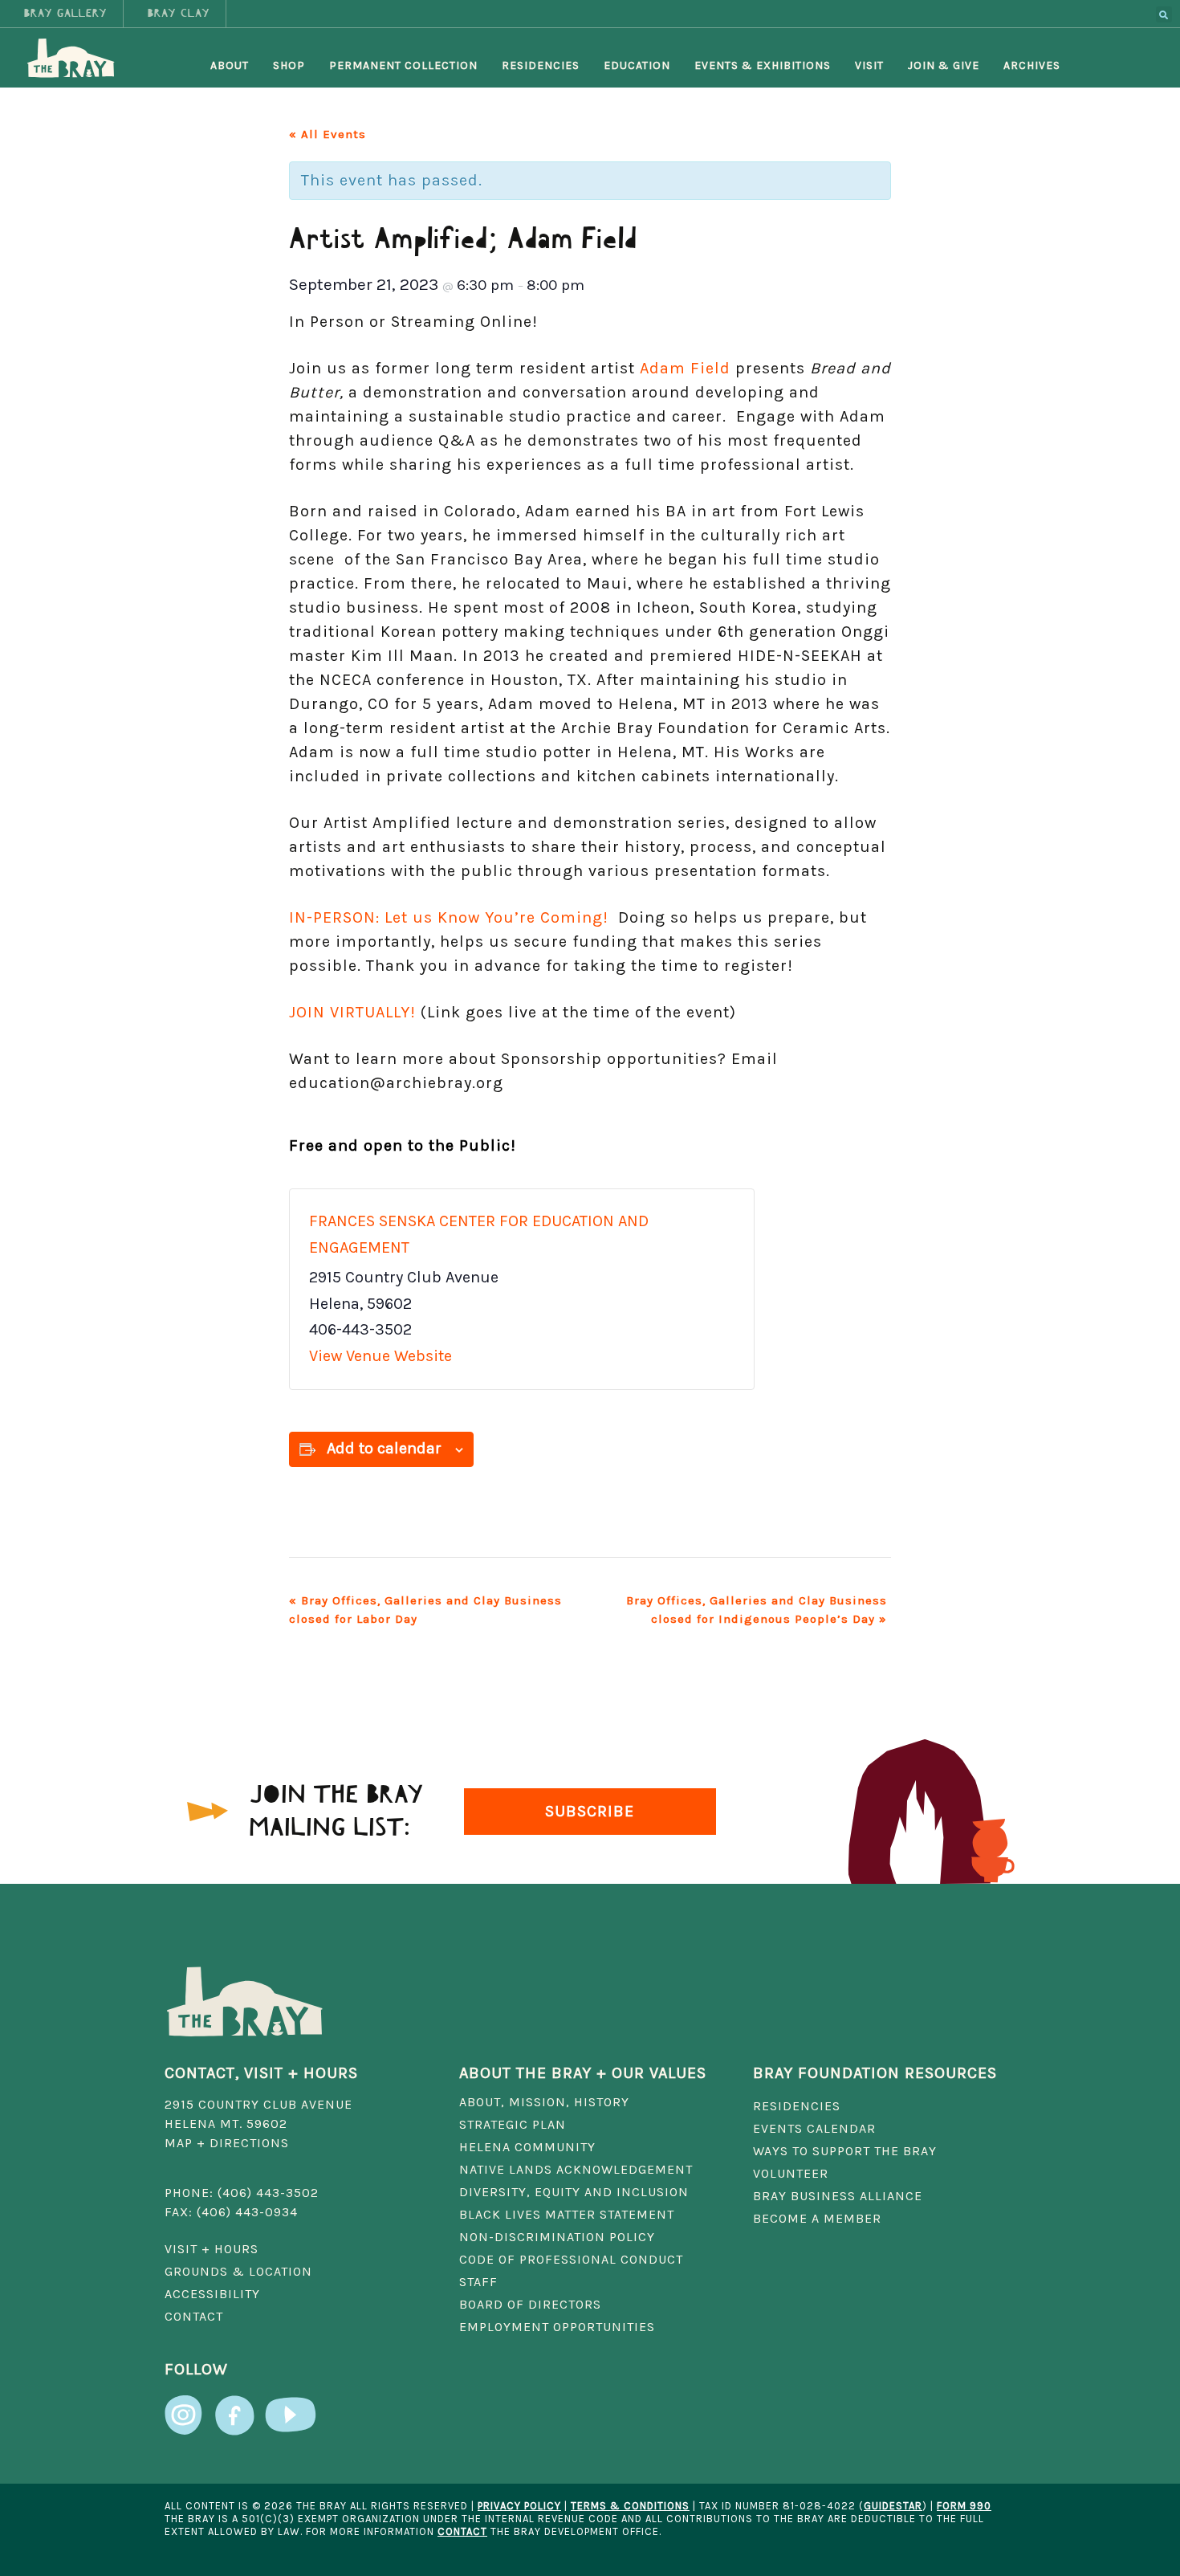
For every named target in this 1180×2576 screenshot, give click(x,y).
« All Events (328, 134)
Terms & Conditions (630, 2506)
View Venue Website (380, 1356)
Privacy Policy (519, 2506)
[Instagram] (185, 2407)
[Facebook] (234, 2407)
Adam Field (685, 368)
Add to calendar (384, 1448)
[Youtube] (291, 2407)
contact (462, 2531)
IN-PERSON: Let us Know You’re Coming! (454, 917)
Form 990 (964, 2506)
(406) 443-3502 (268, 2193)
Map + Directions (227, 2143)
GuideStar (893, 2506)
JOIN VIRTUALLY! (352, 1012)
